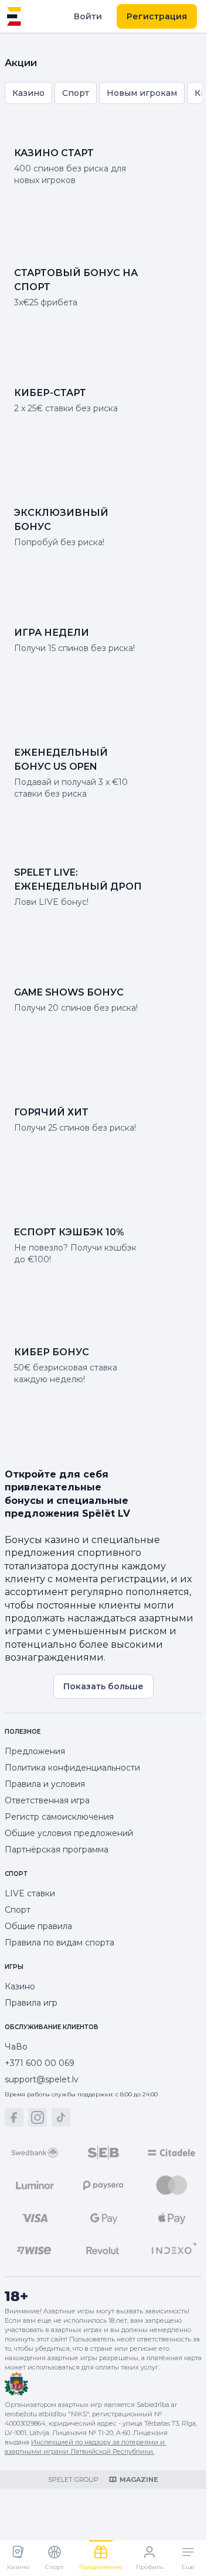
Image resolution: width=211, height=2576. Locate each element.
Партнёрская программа (57, 1850)
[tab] (18, 2558)
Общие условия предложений (69, 1833)
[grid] (103, 93)
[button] (14, 2117)
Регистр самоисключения (59, 1817)
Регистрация (157, 16)
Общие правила (38, 1926)
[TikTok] (61, 2117)
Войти (88, 16)
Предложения (35, 1751)
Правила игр (31, 2003)
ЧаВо (16, 2047)
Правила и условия (45, 1784)
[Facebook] (14, 2117)
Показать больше (103, 1686)
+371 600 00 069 (40, 2063)
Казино (20, 1986)
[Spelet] (14, 16)
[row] (28, 93)
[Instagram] (38, 2117)
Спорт (18, 1910)
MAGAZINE (139, 2479)
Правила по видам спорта (59, 1943)
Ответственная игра (47, 1800)
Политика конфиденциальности (72, 1768)
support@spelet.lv (42, 2079)
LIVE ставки (30, 1893)
